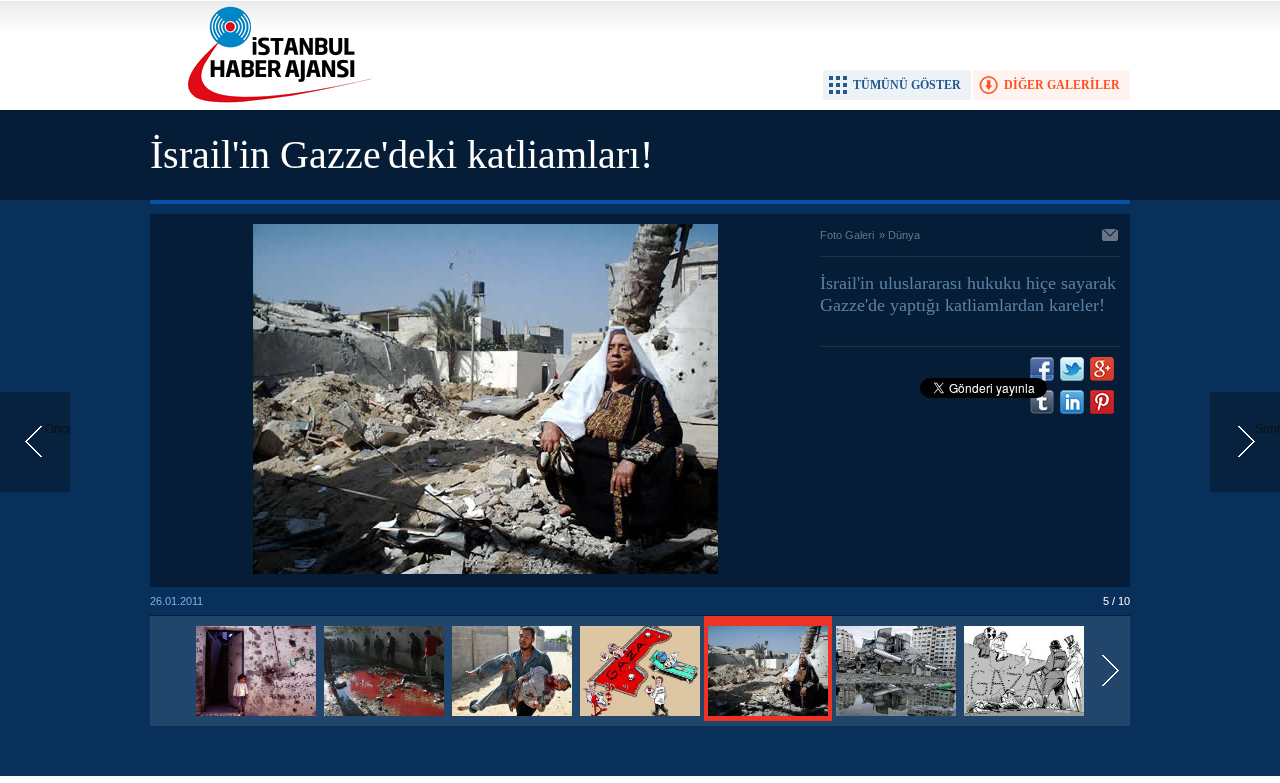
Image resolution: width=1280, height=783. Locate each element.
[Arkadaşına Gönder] (1111, 237)
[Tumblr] (1042, 402)
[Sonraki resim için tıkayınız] (485, 570)
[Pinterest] (1102, 402)
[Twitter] (1072, 369)
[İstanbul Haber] (275, 101)
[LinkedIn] (1072, 402)
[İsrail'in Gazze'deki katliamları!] (256, 717)
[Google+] (1102, 369)
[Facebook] (1042, 369)
